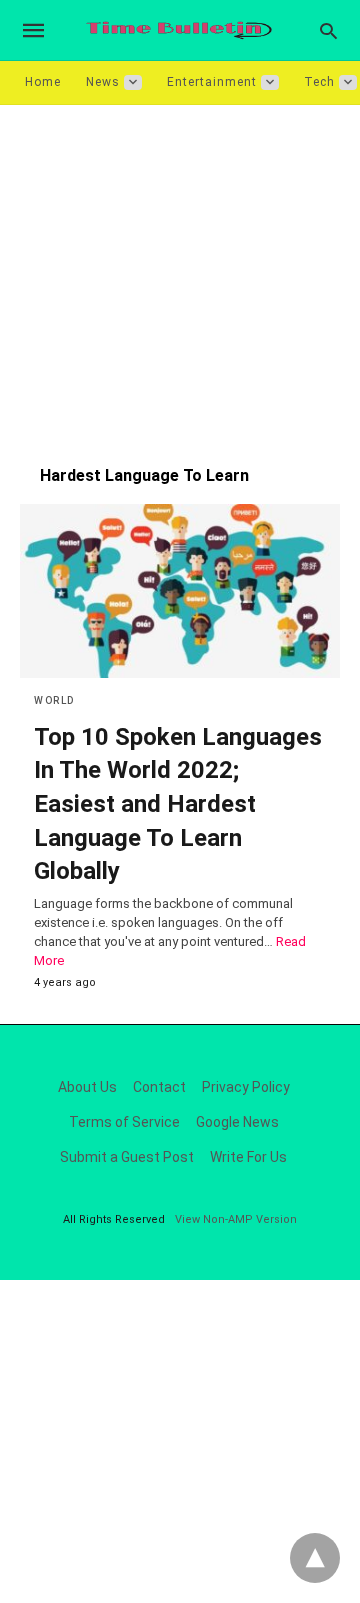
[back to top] (315, 1558)
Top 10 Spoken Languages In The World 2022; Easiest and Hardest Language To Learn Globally (178, 804)
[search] (328, 30)
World (54, 700)
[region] (180, 275)
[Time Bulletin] (179, 30)
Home (43, 82)
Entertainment (212, 82)
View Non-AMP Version (236, 1219)
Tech (319, 82)
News (103, 82)
